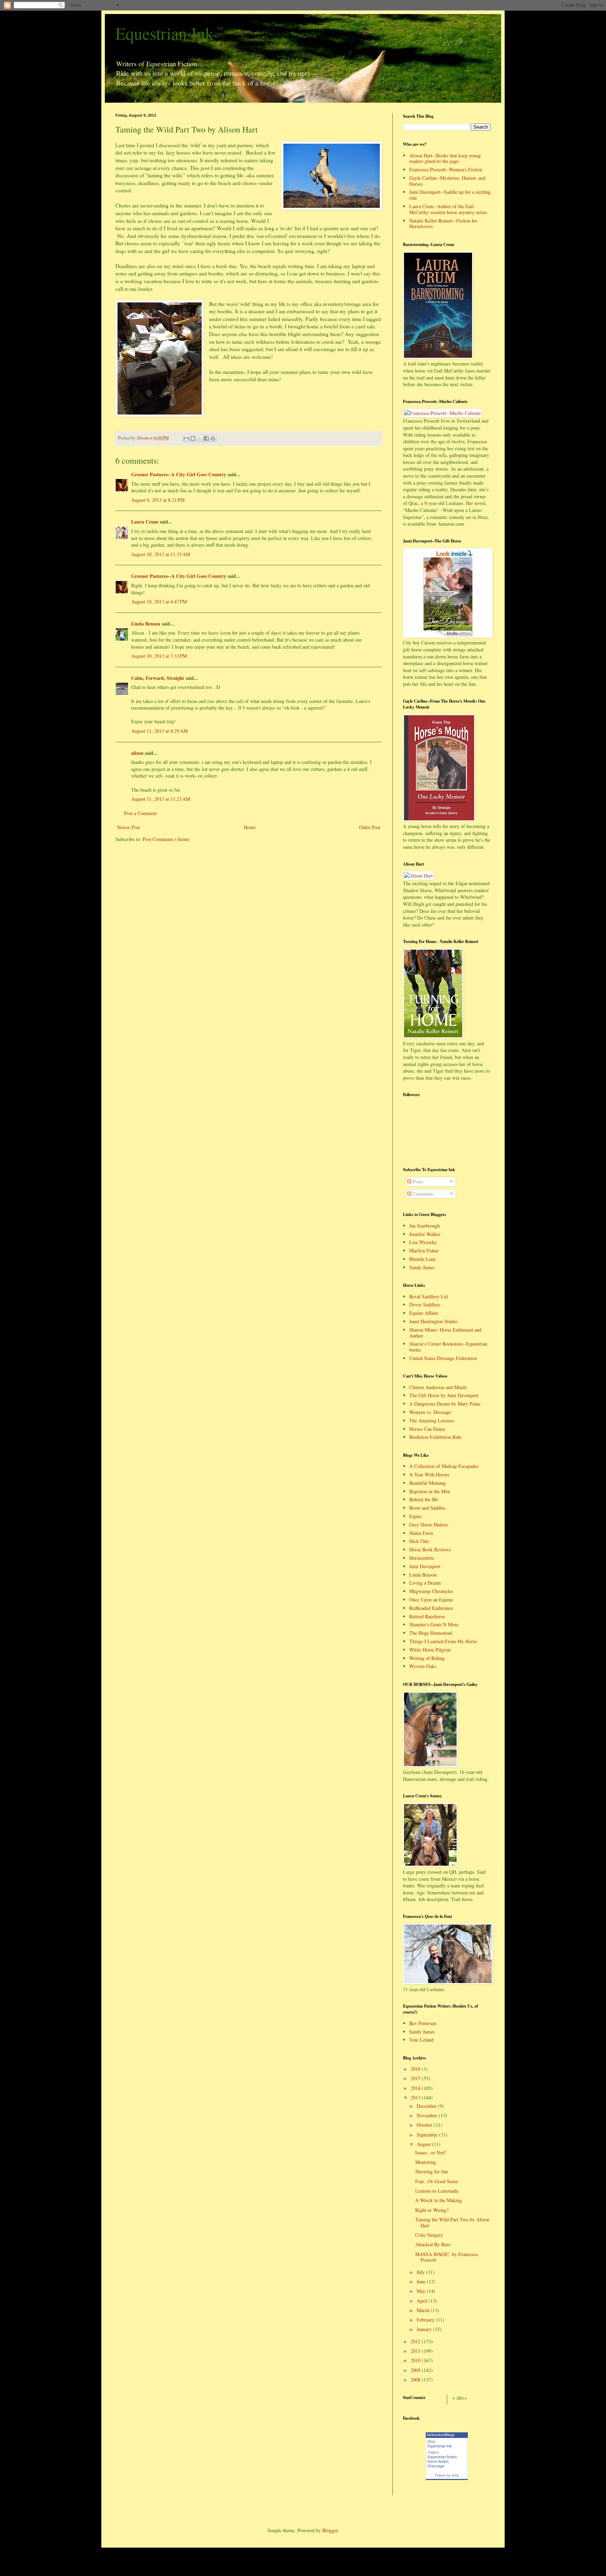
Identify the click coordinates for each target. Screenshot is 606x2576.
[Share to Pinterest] (213, 438)
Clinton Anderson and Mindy (438, 1387)
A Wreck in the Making (439, 2200)
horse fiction (438, 2461)
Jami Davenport (425, 1566)
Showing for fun (432, 2171)
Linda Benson (146, 624)
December (427, 2106)
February (426, 2320)
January (425, 2329)
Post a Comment (140, 813)
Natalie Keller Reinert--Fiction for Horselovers (443, 224)
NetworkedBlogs (441, 2435)
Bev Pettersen (423, 2023)
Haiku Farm (421, 1533)
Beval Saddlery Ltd (429, 1296)
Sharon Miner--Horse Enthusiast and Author (445, 1333)
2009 (416, 2370)
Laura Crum (145, 522)
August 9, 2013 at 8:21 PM (158, 500)
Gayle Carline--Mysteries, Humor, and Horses (447, 181)
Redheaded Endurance (431, 1608)
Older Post (370, 827)
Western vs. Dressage (430, 1412)
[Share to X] (200, 438)
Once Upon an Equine (431, 1600)
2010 (416, 2360)
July (421, 2272)
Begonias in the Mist (430, 1491)
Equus (415, 1516)
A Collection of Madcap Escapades (444, 1466)
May (422, 2291)
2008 (416, 2380)
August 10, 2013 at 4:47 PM (159, 602)
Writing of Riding (427, 1658)
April (423, 2301)
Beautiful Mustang (427, 1483)
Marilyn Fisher (424, 1251)
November (428, 2115)
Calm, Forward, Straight (158, 678)
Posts (417, 1181)
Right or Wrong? (432, 2210)
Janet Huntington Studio (433, 1321)
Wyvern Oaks (423, 1666)
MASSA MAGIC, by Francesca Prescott (446, 2257)
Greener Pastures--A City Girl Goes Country (179, 474)
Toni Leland (421, 2040)
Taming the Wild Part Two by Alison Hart (452, 2222)
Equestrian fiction (442, 2457)
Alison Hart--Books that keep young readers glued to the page (445, 158)
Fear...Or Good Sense (437, 2181)
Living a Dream (425, 1583)
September (428, 2135)
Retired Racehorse (427, 1616)
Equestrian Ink (164, 33)
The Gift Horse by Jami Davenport (444, 1395)
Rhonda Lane (422, 1259)
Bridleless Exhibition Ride (435, 1437)
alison (137, 753)
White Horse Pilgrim (430, 1650)
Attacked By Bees (433, 2244)
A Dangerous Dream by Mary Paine (445, 1404)
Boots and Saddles (427, 1508)
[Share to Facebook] (206, 438)
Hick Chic (419, 1541)
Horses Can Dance (427, 1429)
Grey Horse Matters (429, 1525)
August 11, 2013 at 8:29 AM (159, 731)
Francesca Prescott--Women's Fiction (446, 169)
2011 (416, 2351)
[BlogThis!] (193, 438)
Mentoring (426, 2162)
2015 (416, 2078)
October (425, 2125)
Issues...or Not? (431, 2153)
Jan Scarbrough (425, 1226)
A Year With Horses (429, 1474)
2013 (416, 2097)
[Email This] (186, 438)
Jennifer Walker (425, 1234)
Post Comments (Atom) (166, 839)
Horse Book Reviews (430, 1549)
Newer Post (129, 827)
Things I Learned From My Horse (443, 1641)
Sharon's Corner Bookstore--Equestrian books (448, 1347)
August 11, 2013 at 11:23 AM (161, 799)
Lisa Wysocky (423, 1242)
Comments (423, 1194)
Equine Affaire (424, 1313)
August (424, 2144)
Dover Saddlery (425, 1304)
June (422, 2281)
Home (250, 827)
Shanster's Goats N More (434, 1624)
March (424, 2310)
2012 (416, 2341)
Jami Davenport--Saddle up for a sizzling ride (450, 195)
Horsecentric (422, 1558)
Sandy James (422, 1267)
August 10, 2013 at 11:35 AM (161, 554)
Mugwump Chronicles (431, 1591)
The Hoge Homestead (431, 1633)
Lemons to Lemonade (437, 2191)
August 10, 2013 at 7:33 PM (159, 656)
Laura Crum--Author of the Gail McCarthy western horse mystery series (448, 209)
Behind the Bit (424, 1499)
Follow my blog (447, 2475)
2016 (416, 2069)
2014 (416, 2088)
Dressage (436, 2466)
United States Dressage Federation (443, 1358)
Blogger (330, 2530)
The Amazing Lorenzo (432, 1420)
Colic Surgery (429, 2235)
